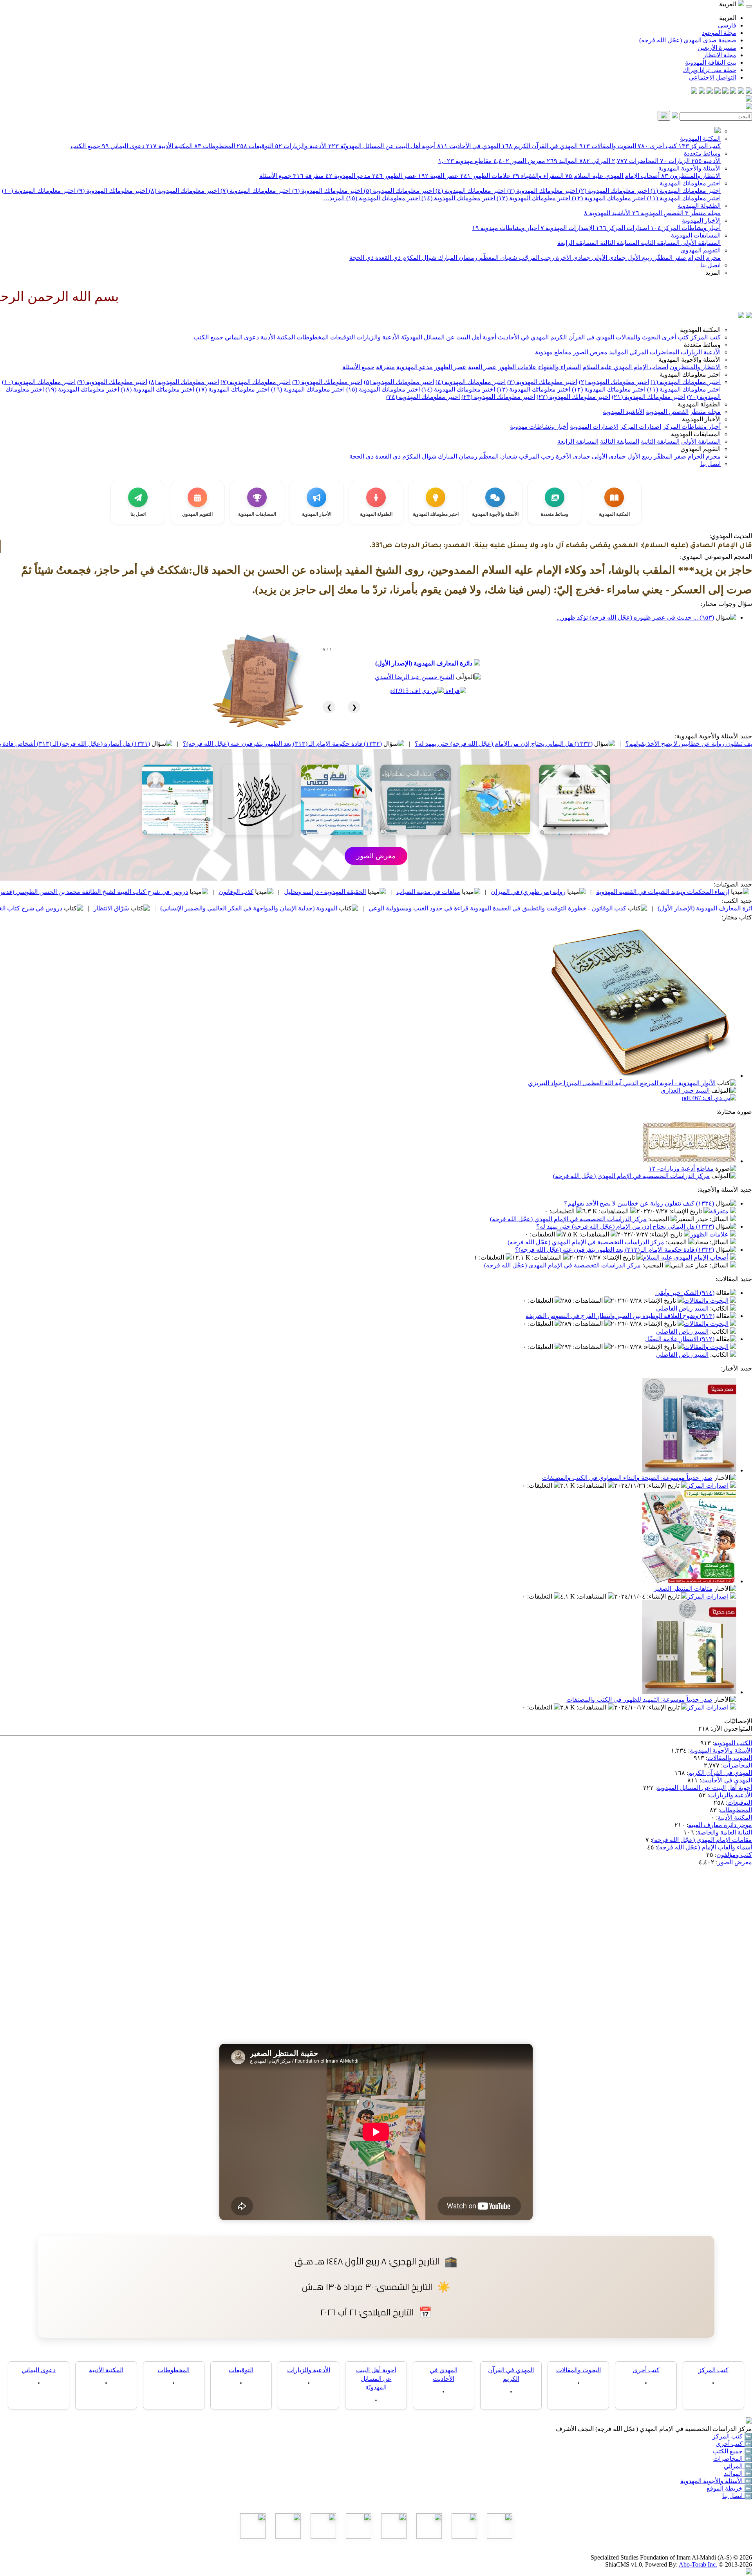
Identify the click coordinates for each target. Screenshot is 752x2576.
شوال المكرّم (418, 258)
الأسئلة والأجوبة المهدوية (690, 168)
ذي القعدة (387, 258)
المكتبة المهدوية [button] (700, 330)
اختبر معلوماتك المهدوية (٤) (470, 191)
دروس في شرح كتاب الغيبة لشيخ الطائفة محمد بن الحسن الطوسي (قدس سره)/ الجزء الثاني (225, 892)
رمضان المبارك (457, 258)
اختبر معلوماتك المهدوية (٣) (541, 191)
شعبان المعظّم (497, 258)
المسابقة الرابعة (578, 243)
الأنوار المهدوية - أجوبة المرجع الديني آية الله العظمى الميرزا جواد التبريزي (622, 1083)
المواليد (562, 161)
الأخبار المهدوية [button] (701, 419)
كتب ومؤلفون (734, 1855)
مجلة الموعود (719, 33)
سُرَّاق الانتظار (268, 908)
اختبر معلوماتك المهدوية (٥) (398, 191)
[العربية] (741, 316)
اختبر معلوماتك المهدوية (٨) (183, 191)
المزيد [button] (713, 273)
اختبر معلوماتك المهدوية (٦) (326, 191)
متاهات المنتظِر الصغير (683, 1589)
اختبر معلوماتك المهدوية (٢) (613, 191)
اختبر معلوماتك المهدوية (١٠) (39, 191)
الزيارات (675, 161)
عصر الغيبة (438, 176)
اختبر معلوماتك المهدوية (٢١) (649, 397)
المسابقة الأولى (700, 243)
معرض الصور (519, 161)
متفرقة (308, 176)
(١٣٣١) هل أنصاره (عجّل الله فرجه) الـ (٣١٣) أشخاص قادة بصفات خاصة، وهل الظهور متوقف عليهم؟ (178, 744)
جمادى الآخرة (572, 258)
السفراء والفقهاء (538, 176)
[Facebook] (749, 92)
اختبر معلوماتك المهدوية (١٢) (608, 198)
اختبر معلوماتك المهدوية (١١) (683, 198)
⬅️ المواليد (738, 2474)
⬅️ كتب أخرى (734, 2444)
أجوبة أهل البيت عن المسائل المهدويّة (382, 146)
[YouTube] (718, 92)
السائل (720, 1219)
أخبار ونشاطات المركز (686, 228)
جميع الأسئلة (275, 176)
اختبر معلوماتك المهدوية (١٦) (308, 389)
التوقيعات (255, 146)
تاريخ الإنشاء (686, 1211)
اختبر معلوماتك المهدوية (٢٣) (498, 397)
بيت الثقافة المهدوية (711, 63)
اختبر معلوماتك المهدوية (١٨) (157, 389)
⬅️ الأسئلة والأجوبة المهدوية (716, 2481)
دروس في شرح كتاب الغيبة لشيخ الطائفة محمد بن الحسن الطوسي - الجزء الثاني (115, 908)
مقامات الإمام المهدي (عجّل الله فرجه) (702, 1840)
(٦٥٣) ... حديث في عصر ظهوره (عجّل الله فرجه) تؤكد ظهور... (635, 617)
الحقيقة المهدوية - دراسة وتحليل (481, 892)
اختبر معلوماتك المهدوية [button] (690, 374)
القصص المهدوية (658, 213)
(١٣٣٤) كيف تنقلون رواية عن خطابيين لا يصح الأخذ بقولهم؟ (639, 1203)
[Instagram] (725, 92)
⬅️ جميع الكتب (732, 2451)
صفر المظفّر (669, 258)
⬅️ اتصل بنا (737, 2496)
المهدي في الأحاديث (469, 146)
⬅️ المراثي (738, 2466)
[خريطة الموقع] (694, 92)
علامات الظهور (485, 176)
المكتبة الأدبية (169, 146)
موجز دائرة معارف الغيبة (720, 1825)
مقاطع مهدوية (465, 161)
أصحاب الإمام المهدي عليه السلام (612, 176)
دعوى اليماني (123, 146)
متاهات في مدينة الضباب (585, 892)
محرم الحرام (703, 258)
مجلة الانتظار (720, 55)
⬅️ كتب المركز (732, 2436)
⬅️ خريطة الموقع (729, 2488)
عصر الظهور (394, 176)
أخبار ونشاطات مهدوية (505, 228)
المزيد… (334, 198)
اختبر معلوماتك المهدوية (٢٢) (573, 397)
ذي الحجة (362, 258)
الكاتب (720, 1308)
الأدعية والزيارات (301, 146)
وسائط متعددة (702, 153)
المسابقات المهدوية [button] (696, 434)
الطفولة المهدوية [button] (699, 404)
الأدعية (706, 161)
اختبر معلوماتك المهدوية (690, 183)
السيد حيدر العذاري (685, 1090)
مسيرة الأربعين (717, 48)
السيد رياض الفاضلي (682, 1308)
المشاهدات (615, 1211)
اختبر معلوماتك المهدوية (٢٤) (423, 397)
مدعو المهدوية (348, 176)
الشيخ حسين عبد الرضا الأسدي (414, 677)
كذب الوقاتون (392, 892)
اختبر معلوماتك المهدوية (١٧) (233, 389)
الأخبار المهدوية (701, 220)
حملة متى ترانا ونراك (710, 70)
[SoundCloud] (710, 92)
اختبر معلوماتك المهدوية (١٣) (533, 198)
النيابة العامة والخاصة (725, 1832)
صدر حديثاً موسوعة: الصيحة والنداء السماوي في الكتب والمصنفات (627, 1478)
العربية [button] (728, 4)
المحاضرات (635, 161)
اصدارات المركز (622, 228)
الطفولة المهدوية (699, 206)
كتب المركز (700, 146)
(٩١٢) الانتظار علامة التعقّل (680, 1339)
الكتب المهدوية (733, 1743)
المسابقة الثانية (659, 243)
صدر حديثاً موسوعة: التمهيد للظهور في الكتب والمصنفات (639, 1700)
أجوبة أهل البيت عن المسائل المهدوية (704, 1788)
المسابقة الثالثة (619, 243)
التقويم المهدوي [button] (700, 449)
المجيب (659, 1219)
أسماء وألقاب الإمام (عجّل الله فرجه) (705, 1847)
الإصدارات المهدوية (567, 228)
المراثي (595, 161)
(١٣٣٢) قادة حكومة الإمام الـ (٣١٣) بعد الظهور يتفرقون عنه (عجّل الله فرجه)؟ (439, 744)
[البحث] (664, 116)
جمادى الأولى (608, 258)
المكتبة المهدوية (700, 139)
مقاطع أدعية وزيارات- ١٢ (681, 1168)
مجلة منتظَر (703, 213)
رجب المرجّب (536, 258)
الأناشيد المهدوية (607, 213)
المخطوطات (215, 146)
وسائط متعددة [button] (702, 345)
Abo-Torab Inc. (698, 2564)
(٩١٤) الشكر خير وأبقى (685, 1293)
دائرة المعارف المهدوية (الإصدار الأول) (424, 663)
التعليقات (563, 1211)
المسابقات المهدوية (696, 235)
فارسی (727, 25)
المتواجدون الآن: (731, 1729)
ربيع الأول (639, 258)
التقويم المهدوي (700, 250)
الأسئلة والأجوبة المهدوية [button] (690, 360)
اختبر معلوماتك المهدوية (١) (685, 191)
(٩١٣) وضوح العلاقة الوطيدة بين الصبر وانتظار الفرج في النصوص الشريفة (620, 1316)
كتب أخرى (657, 146)
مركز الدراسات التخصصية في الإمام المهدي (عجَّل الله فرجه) (631, 1176)
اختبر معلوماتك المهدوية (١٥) (382, 198)
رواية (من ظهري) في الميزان (684, 892)
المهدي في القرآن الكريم (540, 146)
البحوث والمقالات (608, 146)
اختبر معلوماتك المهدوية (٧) (255, 191)
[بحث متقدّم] (675, 116)
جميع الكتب (85, 146)
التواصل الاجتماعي (713, 77)
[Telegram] (741, 92)
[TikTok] (702, 92)
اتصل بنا (710, 265)
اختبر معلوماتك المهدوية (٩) (111, 191)
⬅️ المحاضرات (733, 2459)
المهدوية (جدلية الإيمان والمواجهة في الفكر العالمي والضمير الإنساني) (405, 908)
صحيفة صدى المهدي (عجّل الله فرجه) (688, 40)
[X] (733, 92)
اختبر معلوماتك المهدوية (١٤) (457, 198)
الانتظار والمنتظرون (691, 176)
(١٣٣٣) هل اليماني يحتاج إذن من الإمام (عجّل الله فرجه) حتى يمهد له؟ (660, 744)
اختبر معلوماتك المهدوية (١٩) (82, 389)
